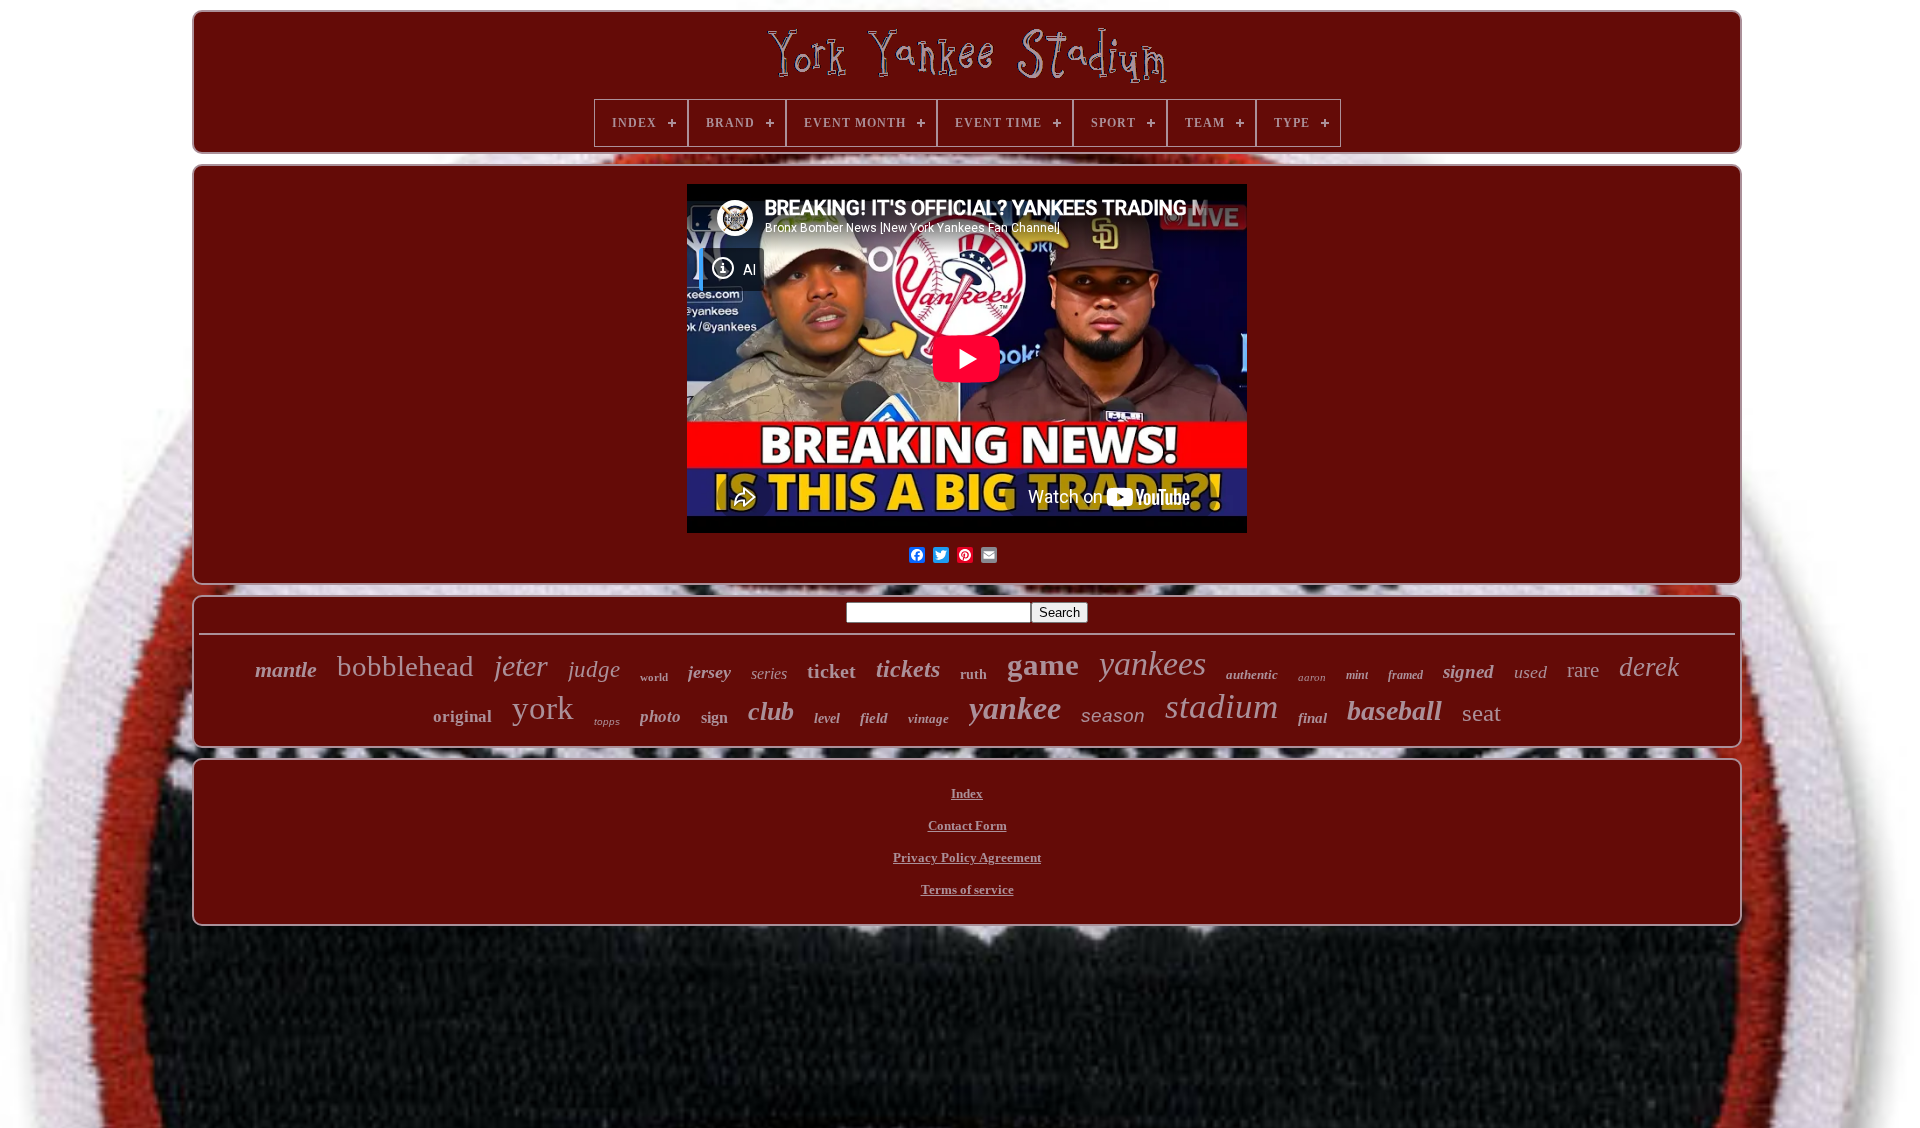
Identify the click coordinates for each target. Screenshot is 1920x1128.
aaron (1312, 677)
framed (1405, 675)
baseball (1394, 710)
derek (1649, 667)
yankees (1152, 663)
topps (607, 721)
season (1113, 715)
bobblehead (405, 666)
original (462, 716)
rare (1583, 670)
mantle (286, 669)
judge (594, 669)
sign (714, 717)
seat (1481, 712)
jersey (709, 672)
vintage (928, 718)
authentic (1252, 674)
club (771, 711)
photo (660, 716)
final (1312, 718)
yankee (1015, 708)
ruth (973, 674)
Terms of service (967, 889)
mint (1357, 675)
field (874, 718)
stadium (1221, 706)
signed (1468, 671)
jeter (521, 665)
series (769, 673)
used (1530, 672)
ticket (831, 671)
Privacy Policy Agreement (967, 857)
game (1043, 664)
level (827, 718)
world (654, 677)
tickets (908, 669)
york (543, 708)
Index (967, 793)
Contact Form (967, 825)
